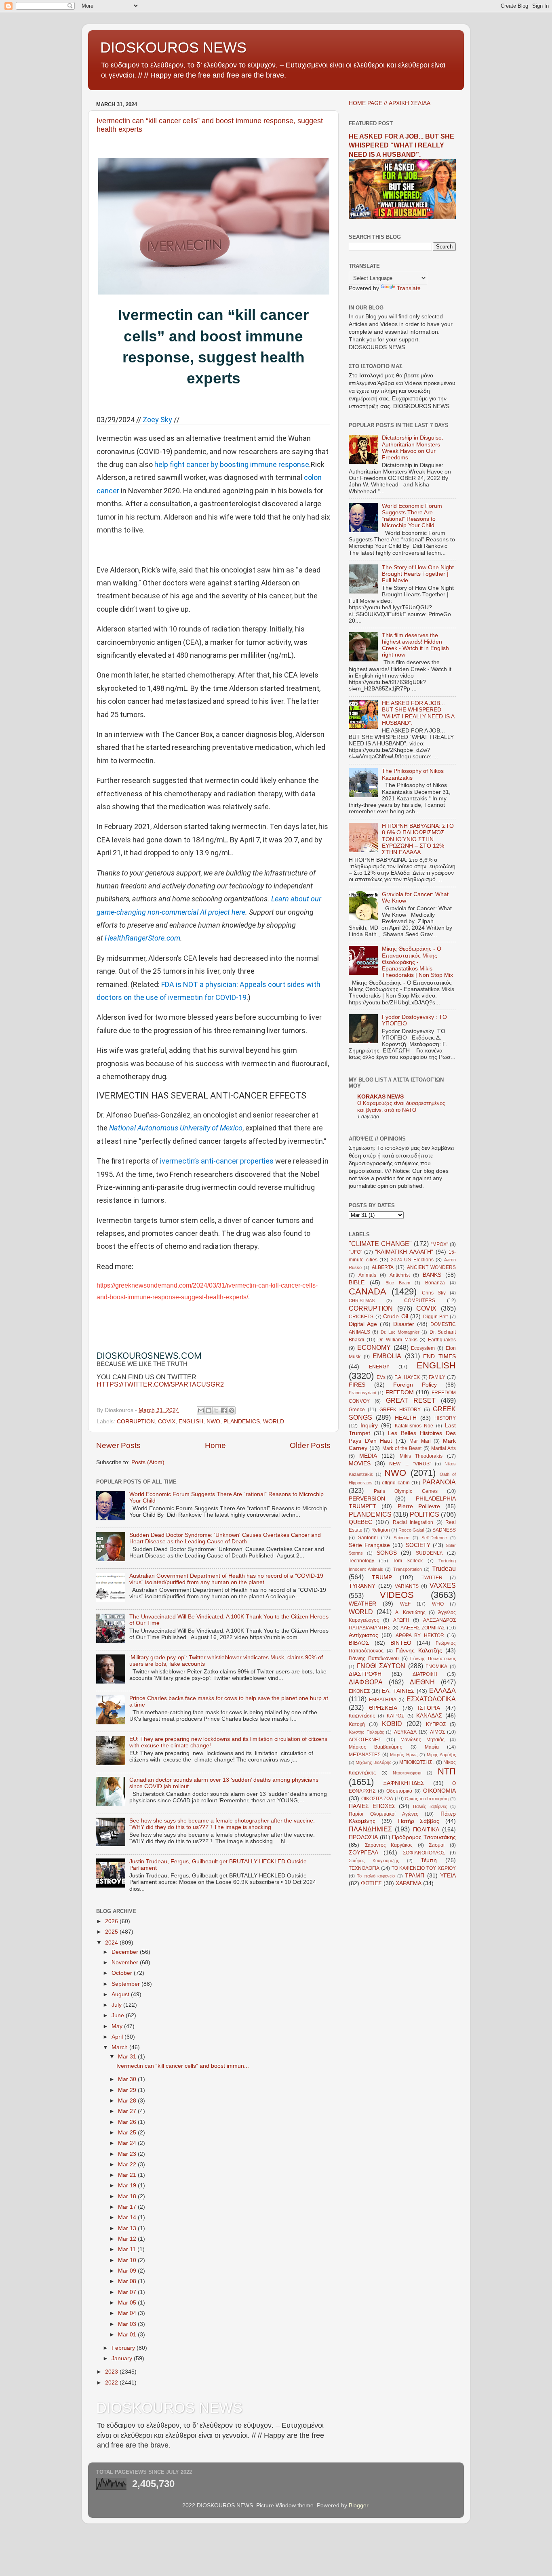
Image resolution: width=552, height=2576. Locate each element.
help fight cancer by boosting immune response (232, 464)
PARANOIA (439, 1482)
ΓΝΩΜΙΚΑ (436, 1667)
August (121, 1994)
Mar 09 (128, 2271)
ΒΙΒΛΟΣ (359, 1643)
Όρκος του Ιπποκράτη (427, 1799)
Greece (357, 1410)
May (118, 2026)
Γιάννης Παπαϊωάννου (374, 1658)
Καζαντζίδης (362, 1716)
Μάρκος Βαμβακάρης (375, 1747)
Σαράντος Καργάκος (389, 1845)
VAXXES (443, 1585)
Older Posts (310, 1445)
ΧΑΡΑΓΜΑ (409, 1883)
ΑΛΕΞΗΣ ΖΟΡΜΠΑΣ (423, 1628)
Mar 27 (128, 2111)
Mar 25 (128, 2133)
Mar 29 (128, 2090)
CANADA (368, 1291)
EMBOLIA (387, 1356)
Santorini (368, 1538)
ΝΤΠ (447, 1771)
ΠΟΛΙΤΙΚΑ (426, 1830)
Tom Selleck (408, 1561)
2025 (112, 1932)
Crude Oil (396, 1316)
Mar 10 (128, 2260)
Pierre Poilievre (419, 1506)
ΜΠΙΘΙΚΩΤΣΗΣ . (417, 1762)
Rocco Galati (411, 1530)
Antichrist (400, 1275)
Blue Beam (398, 1283)
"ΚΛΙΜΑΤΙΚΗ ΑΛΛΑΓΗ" (404, 1252)
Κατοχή (357, 1724)
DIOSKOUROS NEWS (173, 47)
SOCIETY (418, 1545)
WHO (438, 1604)
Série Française (369, 1545)
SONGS (387, 1553)
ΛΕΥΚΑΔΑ (405, 1732)
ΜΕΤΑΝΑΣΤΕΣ (364, 1755)
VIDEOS (397, 1595)
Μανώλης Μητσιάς (422, 1740)
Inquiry (369, 1426)
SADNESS (444, 1530)
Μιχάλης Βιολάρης (373, 1762)
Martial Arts (443, 1448)
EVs (381, 1377)
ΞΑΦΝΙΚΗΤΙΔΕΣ (404, 1783)
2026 (112, 1921)
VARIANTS (407, 1586)
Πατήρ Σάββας (419, 1821)
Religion (381, 1530)
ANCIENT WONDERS (431, 1267)
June (119, 2015)
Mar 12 (128, 2239)
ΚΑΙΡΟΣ (395, 1716)
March (120, 2047)
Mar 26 (128, 2122)
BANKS (432, 1275)
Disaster (404, 1324)
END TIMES (439, 1356)
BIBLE (357, 1283)
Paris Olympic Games (406, 1491)
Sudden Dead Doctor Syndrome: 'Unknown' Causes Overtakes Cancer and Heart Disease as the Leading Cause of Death (225, 1538)
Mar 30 (128, 2079)
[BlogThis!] (209, 1410)
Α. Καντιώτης (410, 1612)
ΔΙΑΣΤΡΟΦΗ (365, 1674)
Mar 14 (128, 2217)
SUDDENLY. (429, 1553)
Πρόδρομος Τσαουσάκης (424, 1837)
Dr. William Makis (397, 1340)
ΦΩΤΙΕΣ (371, 1883)
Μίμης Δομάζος (441, 1755)
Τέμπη (429, 1860)
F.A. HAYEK (407, 1377)
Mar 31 (128, 2057)
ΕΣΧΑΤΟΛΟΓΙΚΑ (431, 1699)
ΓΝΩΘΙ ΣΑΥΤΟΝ (381, 1666)
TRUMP (382, 1577)
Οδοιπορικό (399, 1791)
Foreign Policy (415, 1385)
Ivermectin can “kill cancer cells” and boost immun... (183, 2066)
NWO (213, 1422)
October (123, 1973)
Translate (409, 288)
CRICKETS (361, 1317)
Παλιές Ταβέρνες (430, 1806)
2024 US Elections (412, 1260)
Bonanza (435, 1283)
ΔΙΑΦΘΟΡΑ (366, 1682)
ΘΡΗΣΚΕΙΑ (383, 1708)
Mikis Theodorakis (421, 1456)
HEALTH (406, 1418)
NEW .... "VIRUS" (410, 1464)
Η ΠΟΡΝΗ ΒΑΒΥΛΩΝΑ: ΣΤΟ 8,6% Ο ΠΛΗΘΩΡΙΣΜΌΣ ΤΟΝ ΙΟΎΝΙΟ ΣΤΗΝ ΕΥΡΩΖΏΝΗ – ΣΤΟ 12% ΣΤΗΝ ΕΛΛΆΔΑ (418, 839)
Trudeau (444, 1568)
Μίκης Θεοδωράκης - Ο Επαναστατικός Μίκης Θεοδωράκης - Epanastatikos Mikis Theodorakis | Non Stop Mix (417, 962)
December (126, 1952)
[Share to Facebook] (224, 1410)
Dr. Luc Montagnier (400, 1332)
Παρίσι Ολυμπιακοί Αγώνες (383, 1814)
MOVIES (360, 1464)
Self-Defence (434, 1538)
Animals (367, 1275)
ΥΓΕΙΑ (448, 1876)
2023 (112, 2372)
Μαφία (432, 1747)
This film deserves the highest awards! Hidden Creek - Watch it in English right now (415, 645)
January (123, 2358)
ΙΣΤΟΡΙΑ (429, 1708)
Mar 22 (128, 2165)
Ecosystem (423, 1348)
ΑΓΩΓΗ (401, 1620)
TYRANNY (362, 1586)
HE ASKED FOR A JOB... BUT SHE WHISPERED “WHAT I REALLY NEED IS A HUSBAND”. (401, 145)
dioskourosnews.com (149, 1355)
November (126, 1963)
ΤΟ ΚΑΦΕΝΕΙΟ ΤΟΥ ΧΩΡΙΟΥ (424, 1868)
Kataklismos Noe (414, 1426)
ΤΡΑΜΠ (415, 1876)
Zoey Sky (157, 420)
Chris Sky (434, 1293)
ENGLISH (191, 1422)
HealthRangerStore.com (142, 938)
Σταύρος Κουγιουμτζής (374, 1860)
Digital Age (363, 1324)
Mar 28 (128, 2101)
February (124, 2348)
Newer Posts (118, 1445)
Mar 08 (128, 2281)
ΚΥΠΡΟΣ (436, 1724)
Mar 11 (128, 2249)
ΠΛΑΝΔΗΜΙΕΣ (370, 1829)
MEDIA (368, 1456)
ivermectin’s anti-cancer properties (217, 1161)
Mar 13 (128, 2228)
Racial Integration (413, 1522)
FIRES (357, 1385)
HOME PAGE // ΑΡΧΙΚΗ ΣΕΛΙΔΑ (390, 103)
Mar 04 (128, 2313)
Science (401, 1538)
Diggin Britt (436, 1317)
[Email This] (201, 1410)
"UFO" (355, 1252)
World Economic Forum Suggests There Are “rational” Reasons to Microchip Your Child (412, 516)
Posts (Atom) (148, 1462)
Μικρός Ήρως (404, 1755)
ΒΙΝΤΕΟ (401, 1643)
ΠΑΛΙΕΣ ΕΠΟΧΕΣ (372, 1806)
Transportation (408, 1569)
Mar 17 (128, 2207)
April (118, 2037)
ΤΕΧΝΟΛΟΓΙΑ (364, 1868)
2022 (112, 2383)
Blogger (358, 2505)
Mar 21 (128, 2175)
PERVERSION (367, 1499)
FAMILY (437, 1377)
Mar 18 (128, 2196)
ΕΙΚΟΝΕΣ (359, 1691)
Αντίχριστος (363, 1635)
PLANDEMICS (242, 1422)
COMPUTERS (420, 1301)
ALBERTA (383, 1267)
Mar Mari (420, 1441)
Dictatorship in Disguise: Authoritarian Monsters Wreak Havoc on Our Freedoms (413, 448)
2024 (112, 1943)
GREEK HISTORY (400, 1410)
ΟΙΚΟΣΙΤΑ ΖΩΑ (377, 1799)
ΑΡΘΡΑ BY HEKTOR (420, 1635)
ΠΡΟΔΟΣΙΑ (363, 1837)
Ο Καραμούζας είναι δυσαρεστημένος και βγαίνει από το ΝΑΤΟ (401, 1107)
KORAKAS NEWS (380, 1097)
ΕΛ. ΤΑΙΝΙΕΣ (398, 1691)
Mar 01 (128, 2335)
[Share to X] (216, 1410)
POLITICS (425, 1514)
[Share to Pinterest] (232, 1410)
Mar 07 (128, 2292)
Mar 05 (128, 2303)
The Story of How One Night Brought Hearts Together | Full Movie (418, 574)
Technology (361, 1561)
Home (215, 1445)
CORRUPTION (136, 1422)
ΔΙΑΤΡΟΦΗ (425, 1674)
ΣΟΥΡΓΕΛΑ (363, 1853)
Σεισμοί (437, 1845)
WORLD (274, 1422)
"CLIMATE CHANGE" (380, 1244)
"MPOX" (439, 1244)
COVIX (167, 1422)
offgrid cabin (396, 1483)
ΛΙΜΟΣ (437, 1732)
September (126, 1984)
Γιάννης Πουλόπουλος (433, 1658)
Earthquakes (442, 1340)
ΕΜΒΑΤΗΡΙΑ (383, 1700)
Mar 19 (128, 2186)
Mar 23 (128, 2154)
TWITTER (432, 1578)
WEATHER (362, 1604)
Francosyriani (362, 1393)
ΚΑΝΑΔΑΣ (429, 1716)
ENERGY (379, 1367)
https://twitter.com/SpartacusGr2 (160, 1384)
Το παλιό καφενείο (376, 1876)
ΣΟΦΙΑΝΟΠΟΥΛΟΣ (424, 1853)
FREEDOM (400, 1392)
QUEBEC (360, 1522)
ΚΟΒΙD (392, 1724)
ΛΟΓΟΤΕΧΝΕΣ (365, 1740)
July (117, 2005)
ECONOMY (374, 1347)
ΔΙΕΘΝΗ (422, 1682)
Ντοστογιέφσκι (407, 1773)
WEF (405, 1604)
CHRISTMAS (362, 1301)
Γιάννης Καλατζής (419, 1651)
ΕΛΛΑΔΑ (442, 1690)
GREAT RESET (411, 1400)
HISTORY (445, 1418)
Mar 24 (128, 2143)
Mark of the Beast (402, 1448)
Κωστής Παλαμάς (366, 1732)
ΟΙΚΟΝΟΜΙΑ (439, 1791)
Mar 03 (128, 2324)
